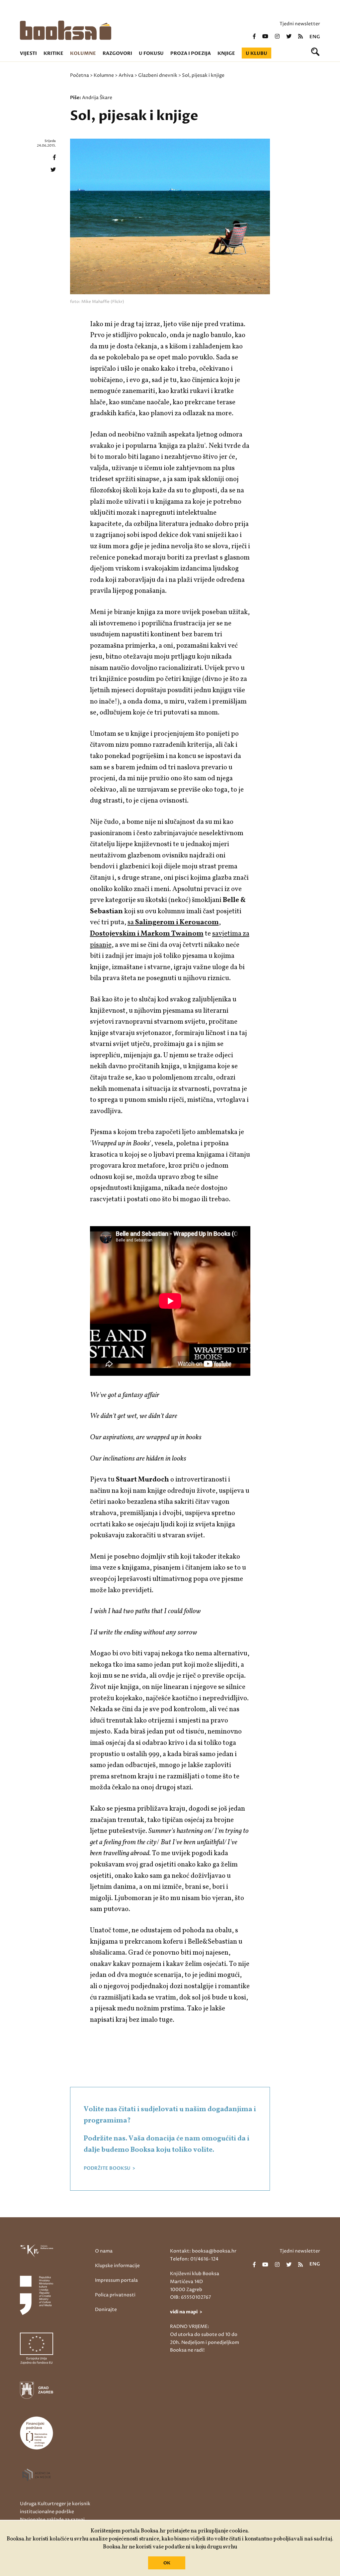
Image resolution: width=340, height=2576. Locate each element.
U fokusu (151, 53)
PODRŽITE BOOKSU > (109, 2168)
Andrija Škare (97, 98)
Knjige (226, 53)
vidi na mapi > (186, 2312)
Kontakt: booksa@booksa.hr (203, 2251)
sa (173, 922)
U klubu (256, 53)
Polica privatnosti (115, 2295)
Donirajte (106, 2310)
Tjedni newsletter (300, 24)
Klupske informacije (117, 2266)
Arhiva (126, 75)
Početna (80, 75)
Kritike (53, 53)
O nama (104, 2251)
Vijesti (28, 53)
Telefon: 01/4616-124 (194, 2259)
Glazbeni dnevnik (158, 75)
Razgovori (117, 53)
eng (315, 37)
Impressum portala (116, 2280)
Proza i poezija (191, 53)
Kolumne (83, 53)
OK (167, 2563)
